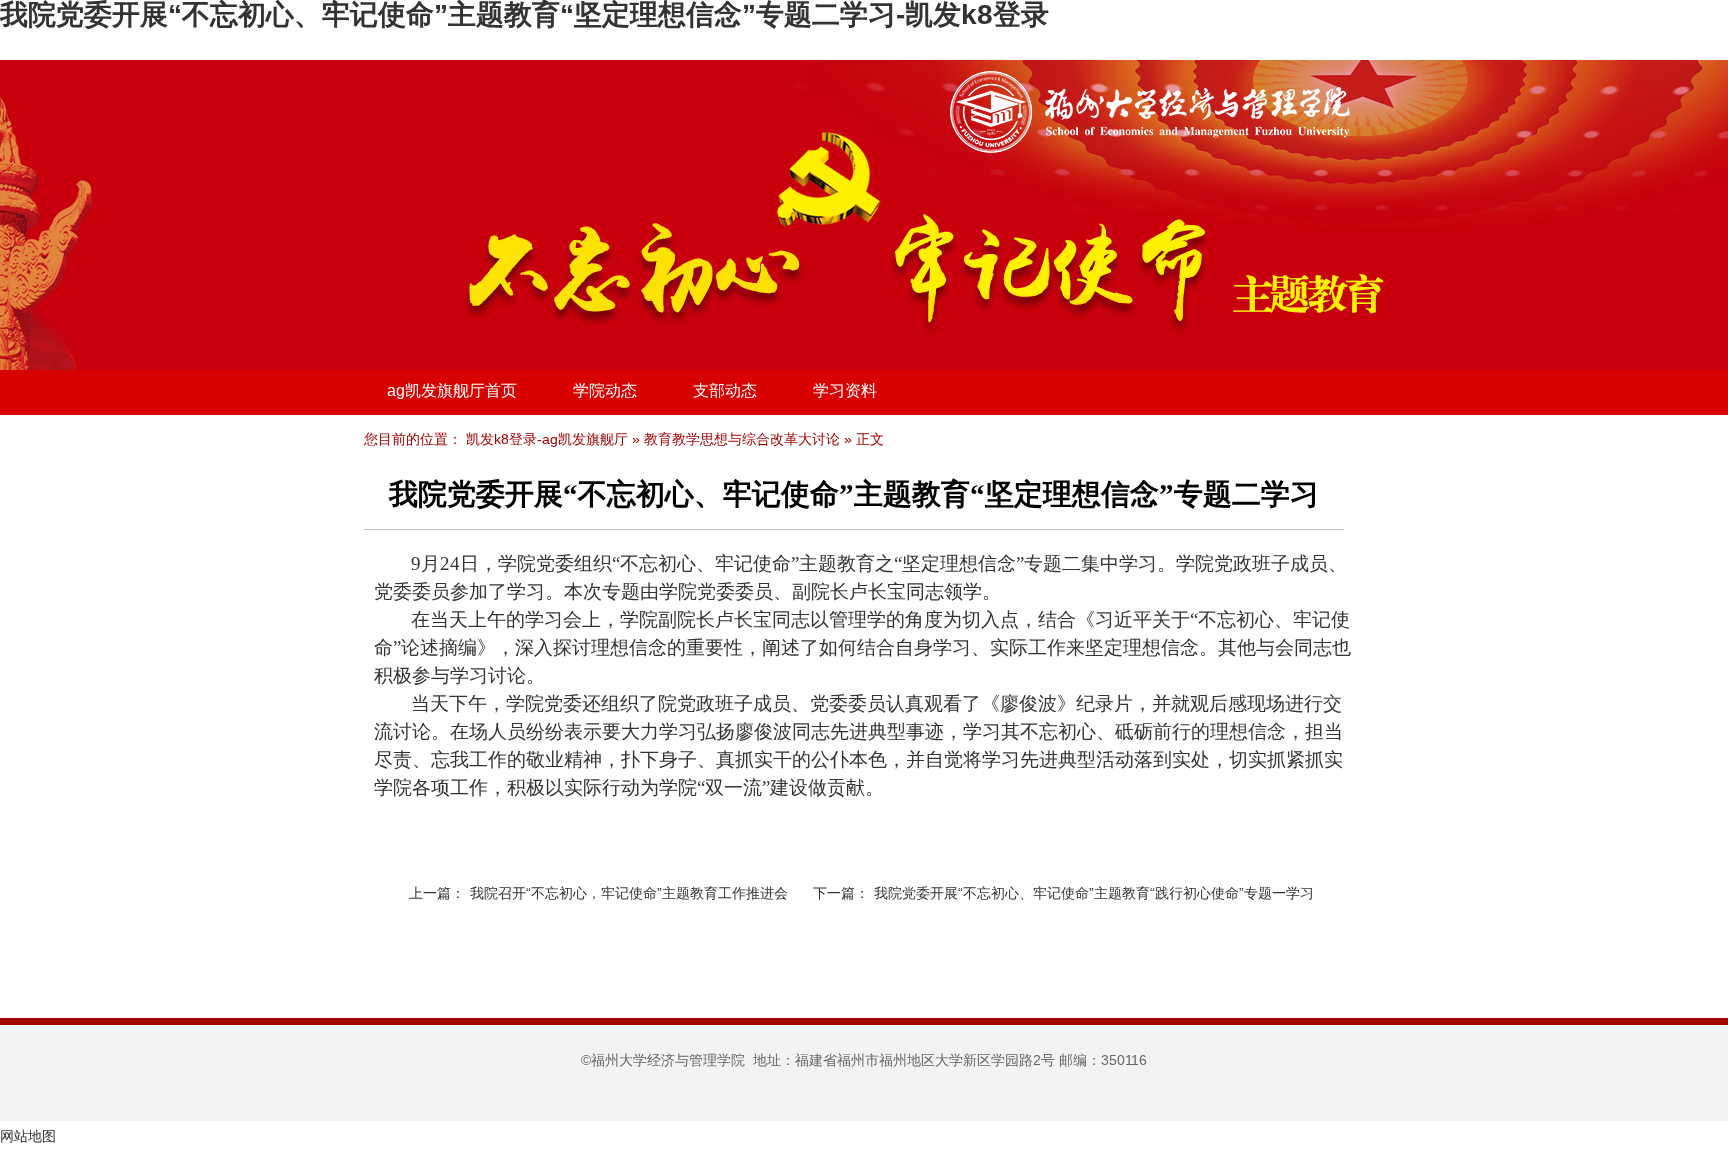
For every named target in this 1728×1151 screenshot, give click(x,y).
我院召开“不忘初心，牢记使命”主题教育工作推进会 (629, 893)
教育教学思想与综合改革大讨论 (742, 439)
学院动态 (605, 390)
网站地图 (28, 1136)
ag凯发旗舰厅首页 (452, 390)
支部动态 (725, 390)
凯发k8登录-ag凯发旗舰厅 (547, 439)
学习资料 (845, 390)
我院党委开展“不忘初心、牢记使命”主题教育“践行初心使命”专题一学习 (1094, 893)
